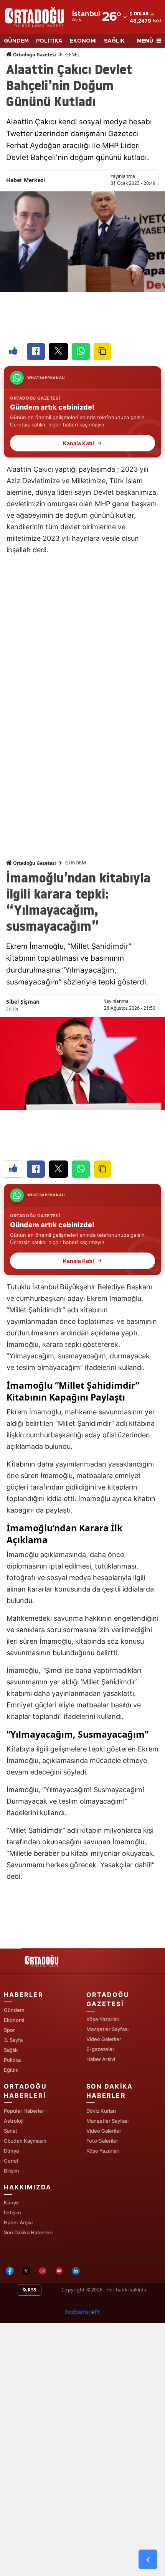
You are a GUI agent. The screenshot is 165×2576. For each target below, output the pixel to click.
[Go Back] (148, 2560)
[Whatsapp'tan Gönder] (81, 351)
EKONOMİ (83, 41)
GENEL (73, 55)
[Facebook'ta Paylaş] (36, 351)
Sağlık (11, 2050)
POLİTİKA (49, 41)
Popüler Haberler (24, 2111)
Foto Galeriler (102, 2141)
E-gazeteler (100, 2049)
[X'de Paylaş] (58, 351)
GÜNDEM (16, 41)
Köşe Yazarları (103, 2019)
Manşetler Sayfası (107, 2029)
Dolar (141, 14)
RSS (31, 2290)
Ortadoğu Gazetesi (34, 55)
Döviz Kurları (101, 2111)
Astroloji (14, 2121)
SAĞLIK (114, 41)
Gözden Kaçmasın (25, 2141)
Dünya (11, 2151)
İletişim (12, 2212)
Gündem (14, 2010)
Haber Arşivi (101, 2059)
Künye (12, 2202)
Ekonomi (14, 2020)
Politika (12, 2060)
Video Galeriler (104, 2039)
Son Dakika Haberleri (28, 2232)
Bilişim (11, 2171)
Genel (11, 2161)
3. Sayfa (13, 2040)
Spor (9, 2030)
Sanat (11, 2131)
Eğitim (11, 2070)
